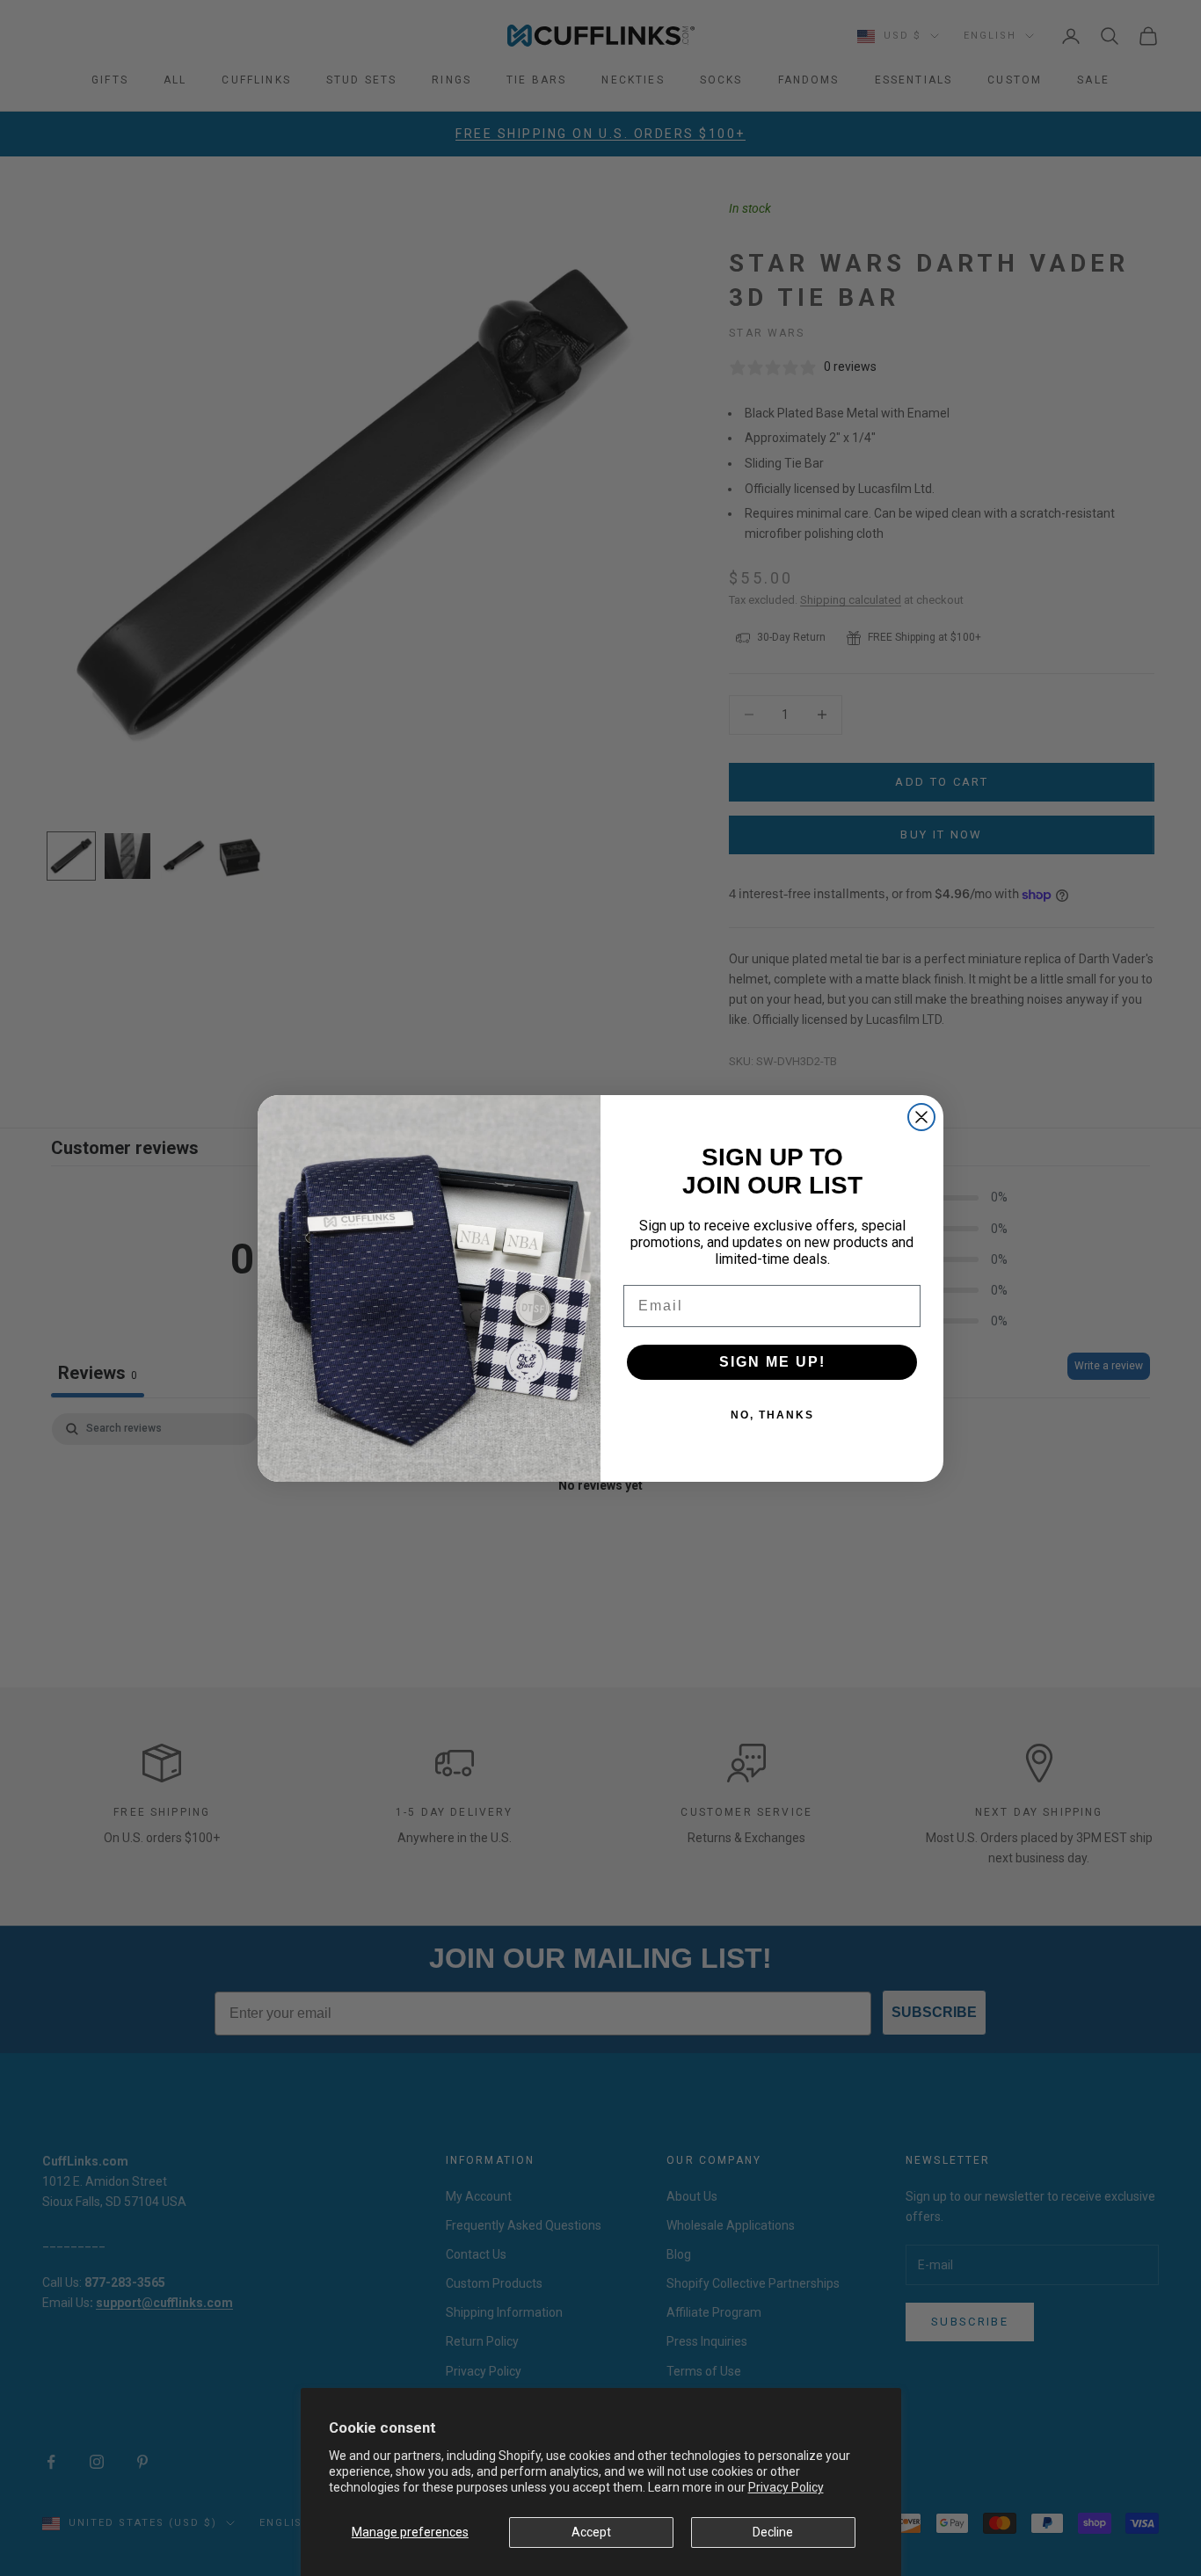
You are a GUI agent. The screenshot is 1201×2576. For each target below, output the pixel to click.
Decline (773, 2532)
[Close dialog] (921, 1117)
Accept (591, 2532)
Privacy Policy (786, 2487)
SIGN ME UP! (772, 1362)
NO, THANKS (772, 1415)
